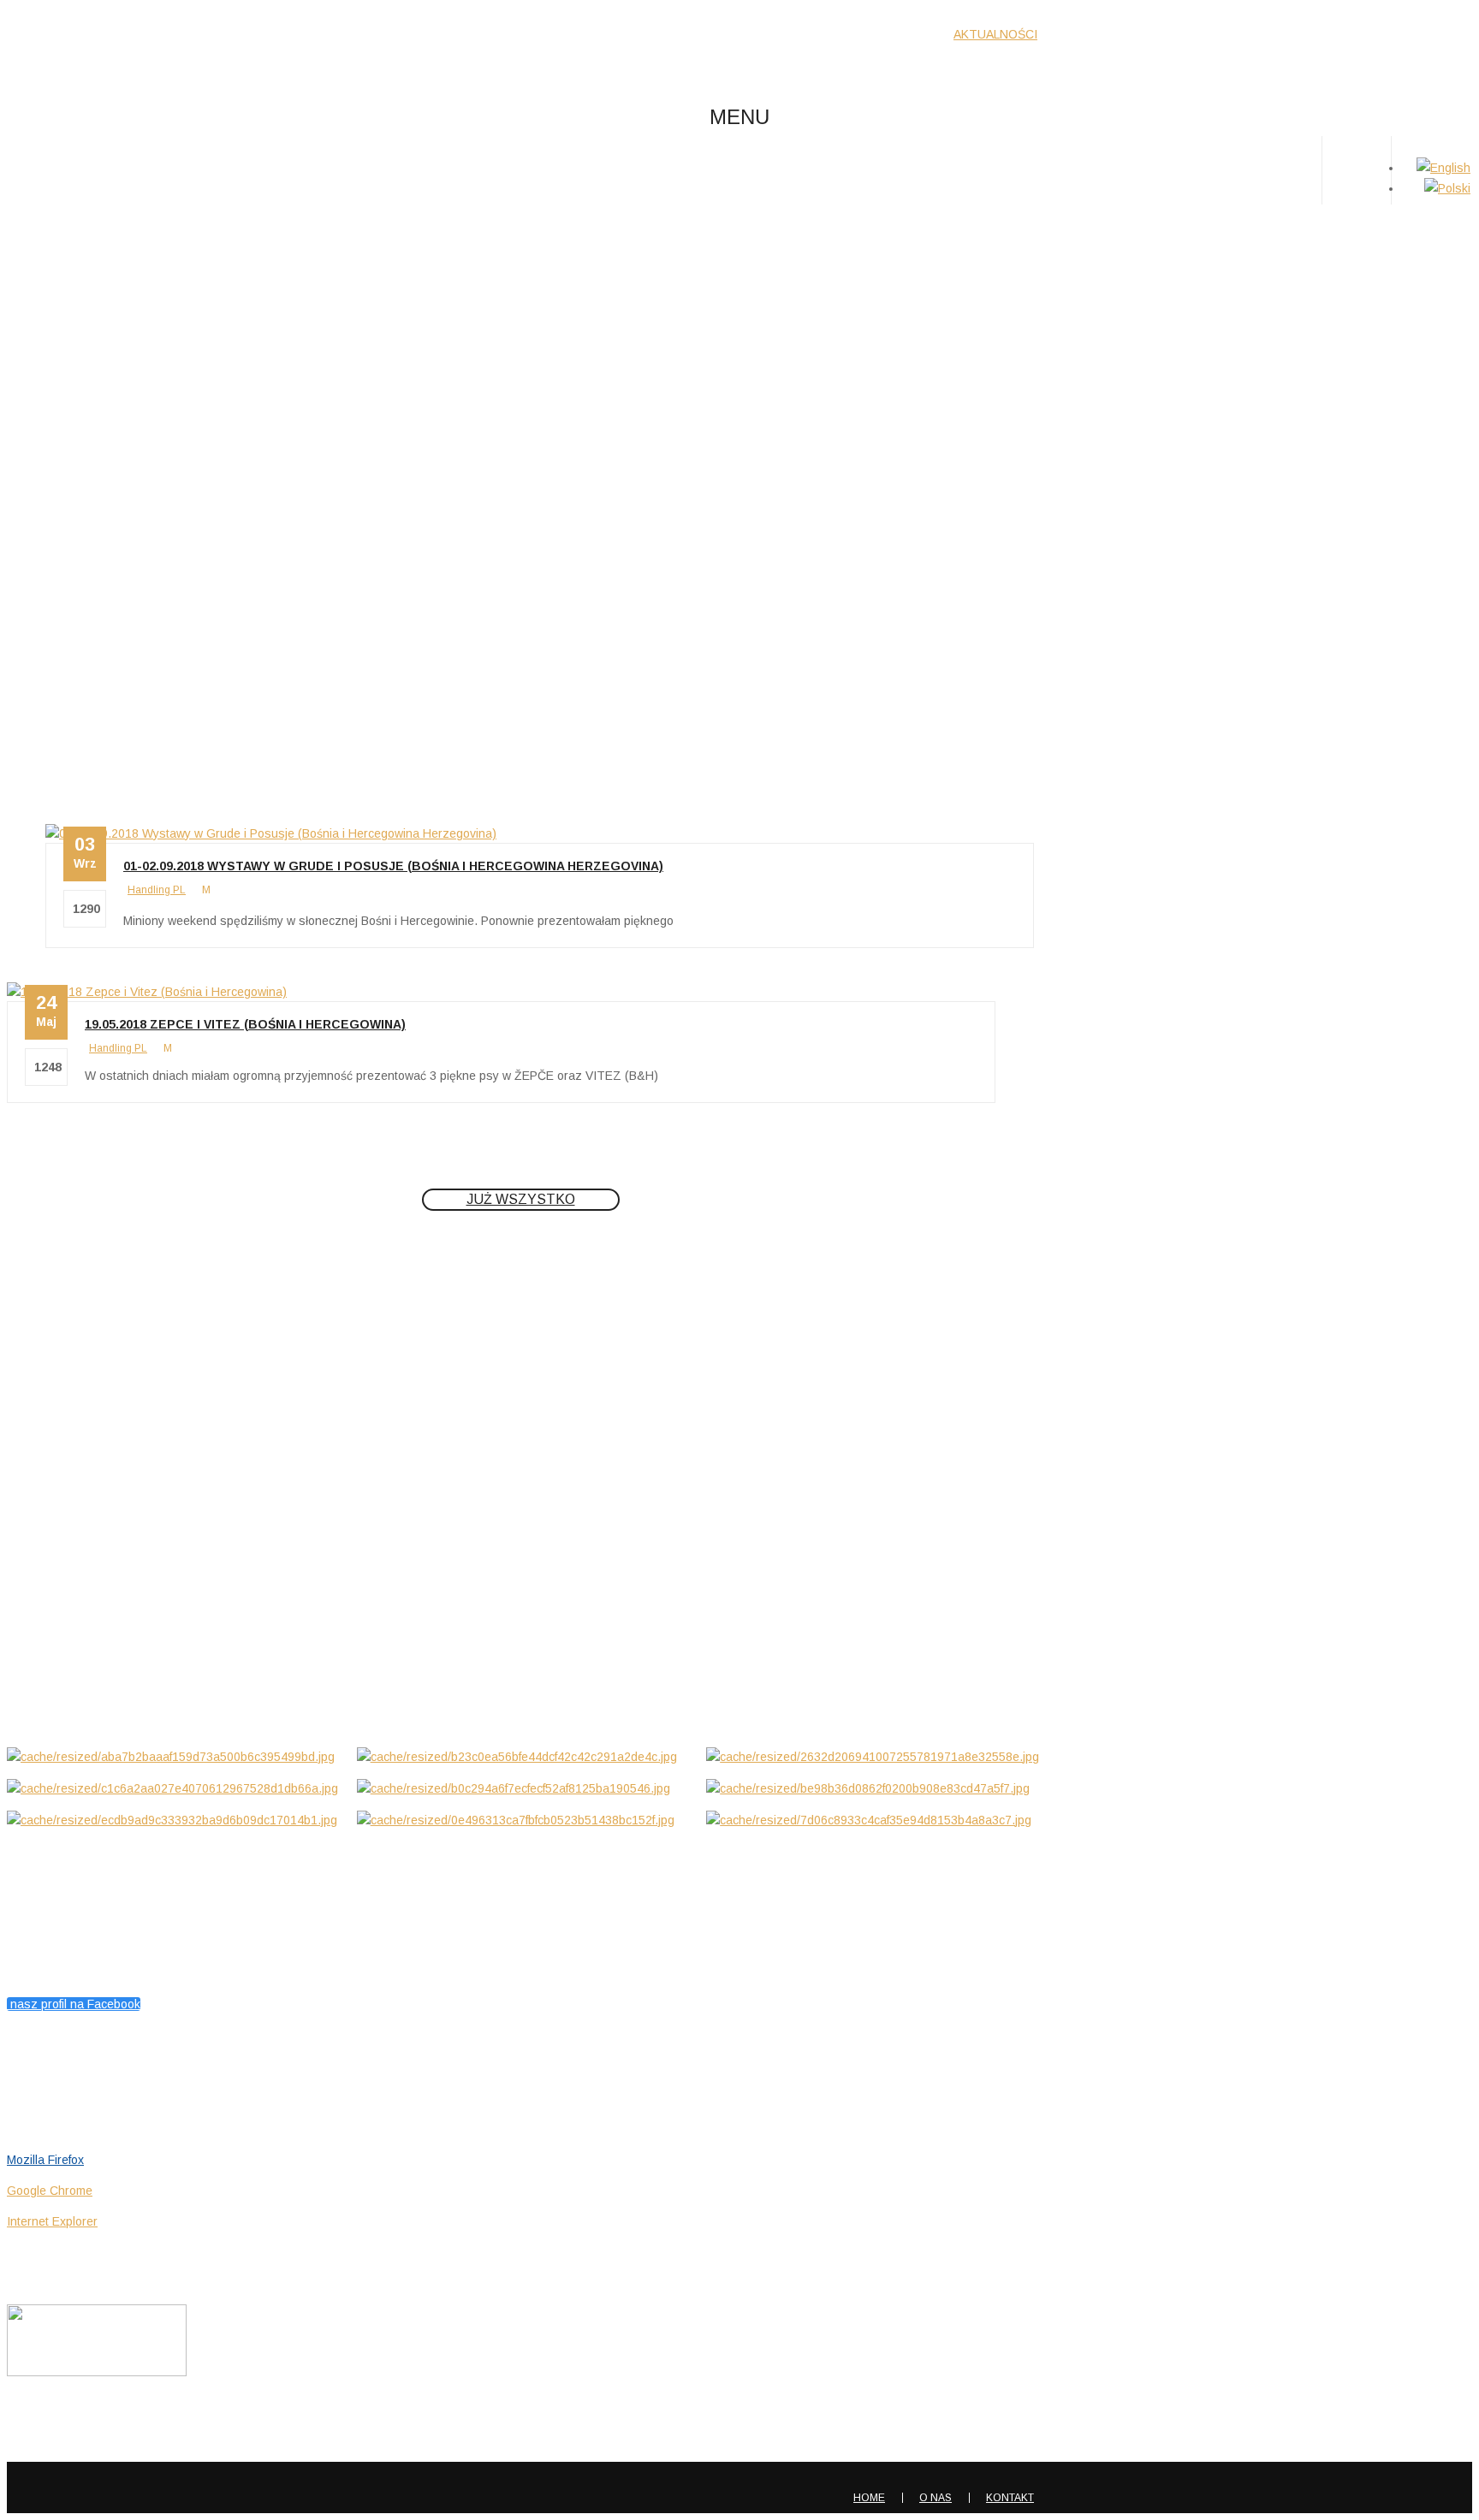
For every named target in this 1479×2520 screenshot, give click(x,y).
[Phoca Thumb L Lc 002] (526, 1757)
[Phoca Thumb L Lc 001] (175, 1757)
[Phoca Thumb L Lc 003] (875, 1757)
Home (730, 283)
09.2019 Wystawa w (67, 1647)
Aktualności (729, 304)
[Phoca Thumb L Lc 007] (175, 1820)
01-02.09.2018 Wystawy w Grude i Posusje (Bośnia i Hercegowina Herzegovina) (393, 866)
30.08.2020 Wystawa (69, 1573)
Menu (739, 117)
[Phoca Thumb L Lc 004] (175, 1788)
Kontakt (1010, 2498)
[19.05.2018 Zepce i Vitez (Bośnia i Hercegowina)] (147, 992)
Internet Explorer (52, 2221)
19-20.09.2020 (47, 1498)
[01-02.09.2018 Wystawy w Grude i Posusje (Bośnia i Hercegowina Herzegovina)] (271, 833)
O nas (936, 2498)
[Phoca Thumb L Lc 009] (526, 1820)
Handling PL (157, 890)
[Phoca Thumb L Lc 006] (875, 1788)
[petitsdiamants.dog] (134, 49)
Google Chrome (50, 2191)
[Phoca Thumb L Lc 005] (526, 1788)
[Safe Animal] (97, 2372)
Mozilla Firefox (45, 2160)
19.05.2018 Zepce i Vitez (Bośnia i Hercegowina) (245, 1024)
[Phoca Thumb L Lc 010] (875, 1820)
